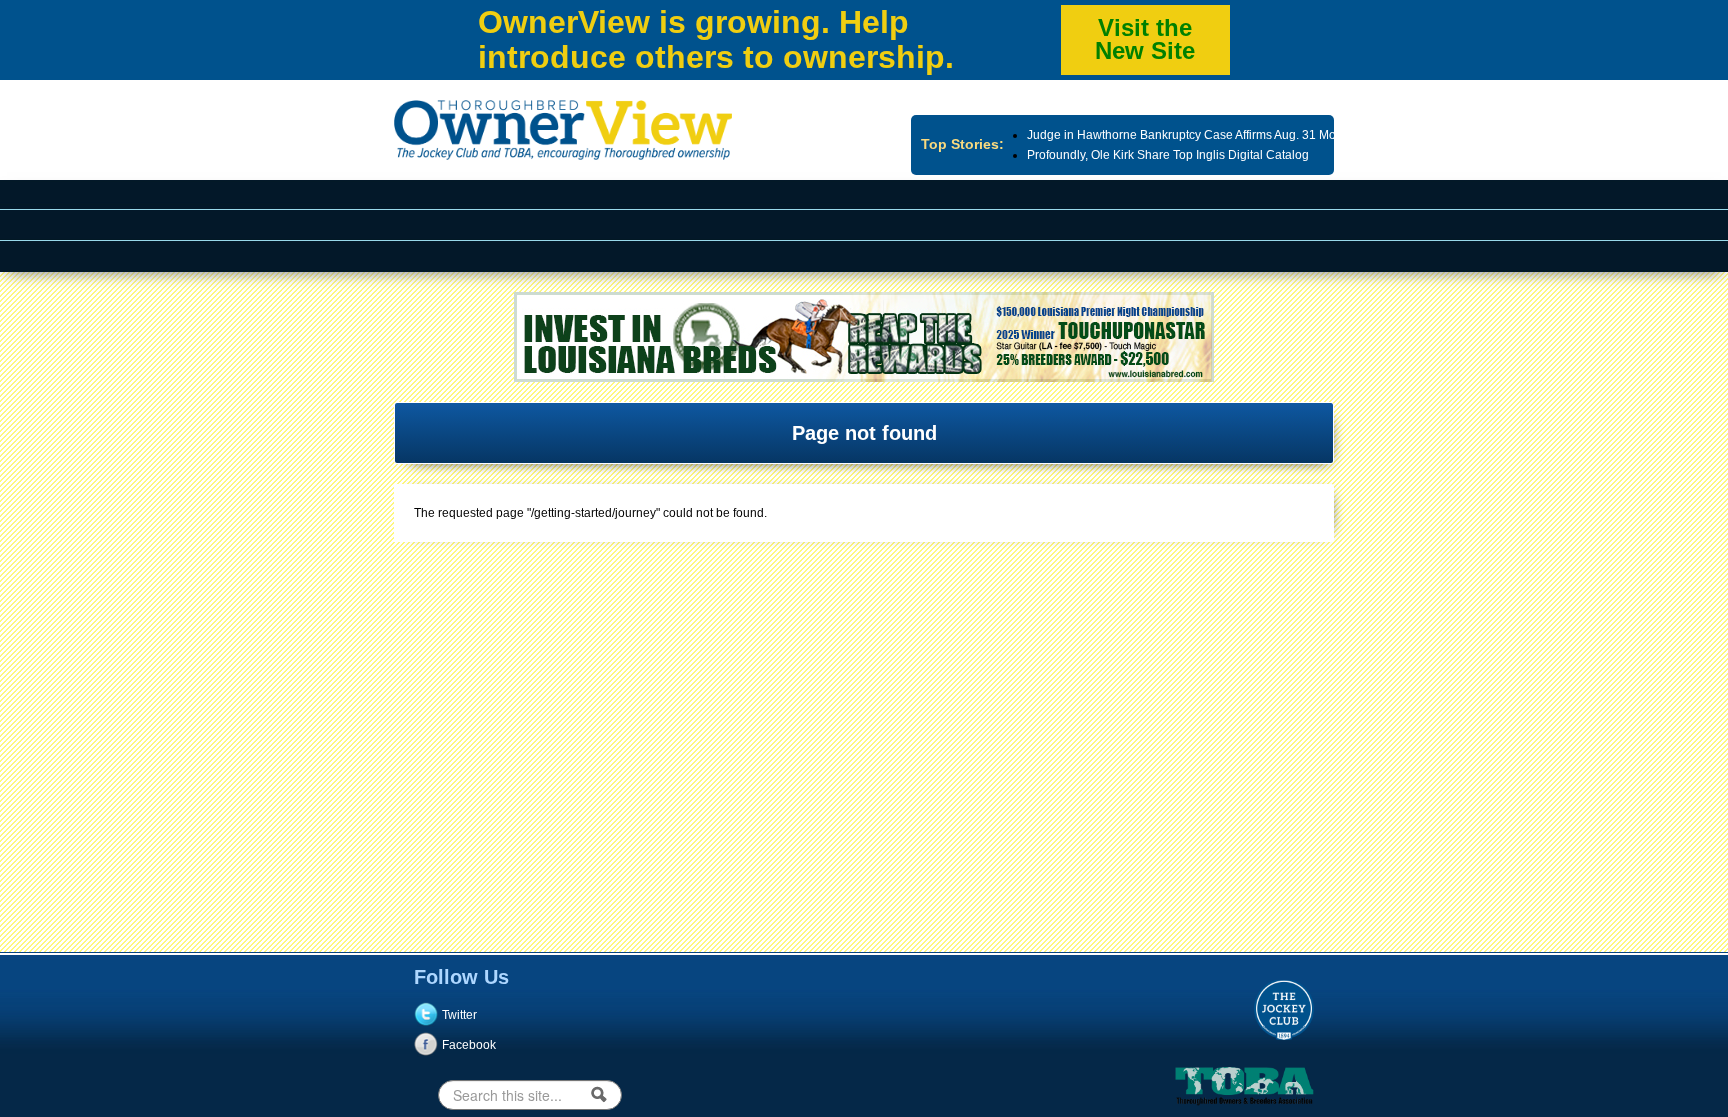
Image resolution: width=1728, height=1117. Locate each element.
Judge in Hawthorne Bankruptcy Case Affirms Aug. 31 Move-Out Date (1214, 135)
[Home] (563, 151)
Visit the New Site (1145, 39)
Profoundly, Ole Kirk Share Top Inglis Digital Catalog (1168, 155)
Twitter (459, 1015)
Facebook (469, 1045)
